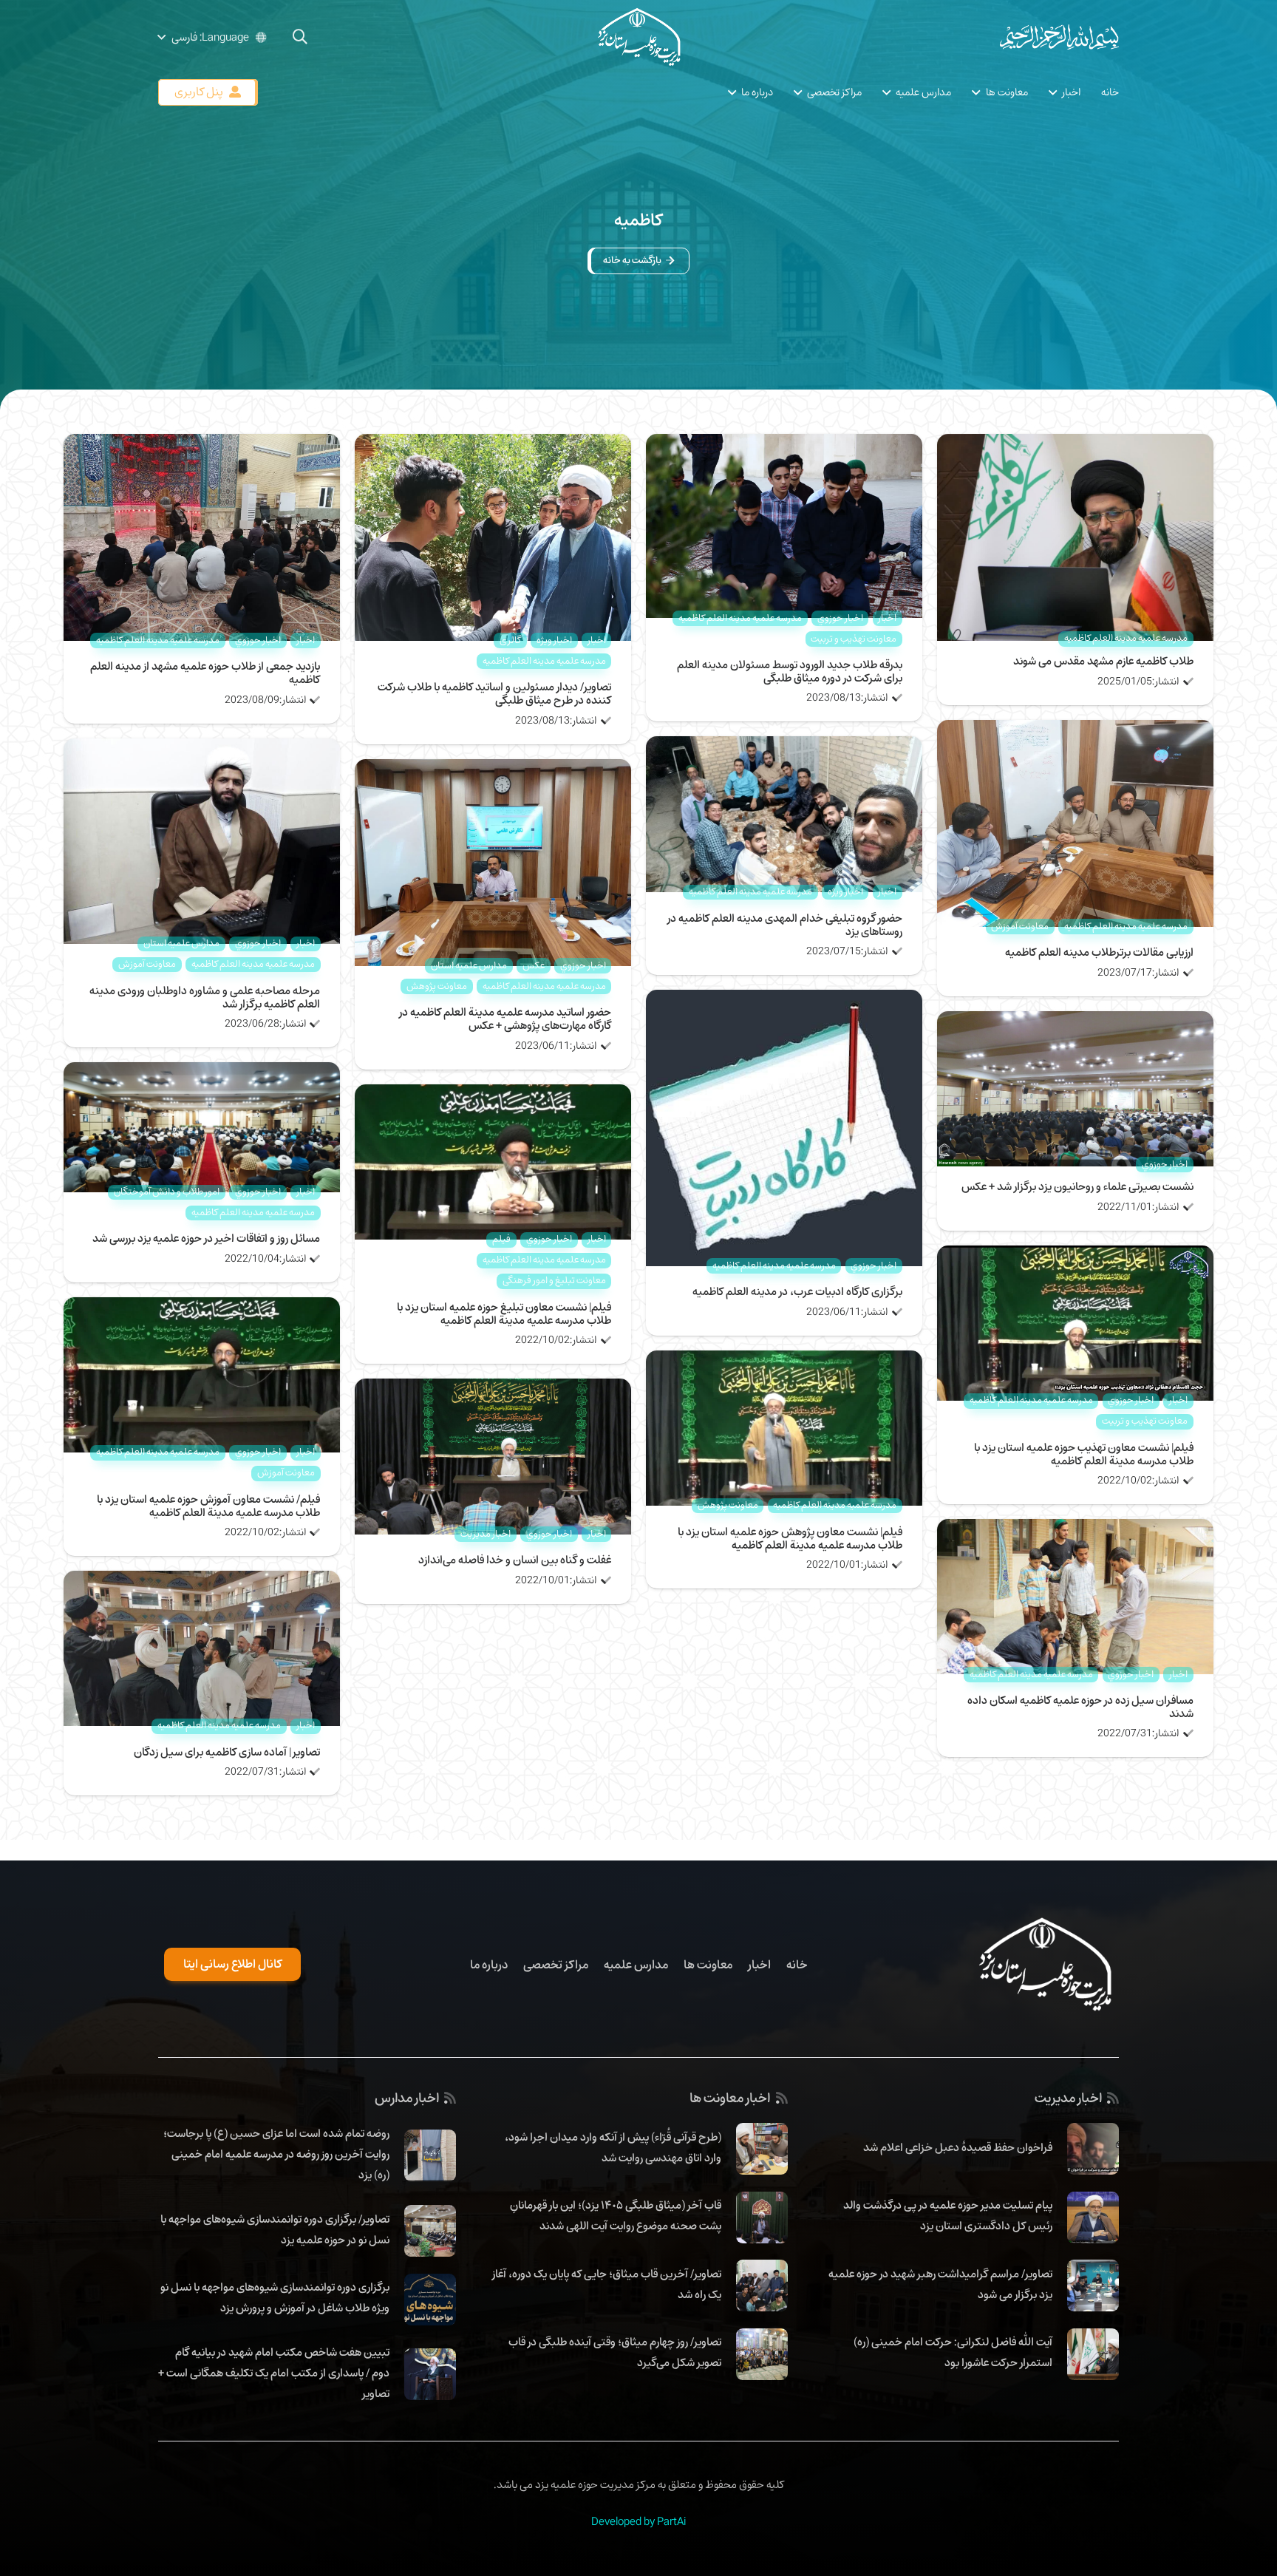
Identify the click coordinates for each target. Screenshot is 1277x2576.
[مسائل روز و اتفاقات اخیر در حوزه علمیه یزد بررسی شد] (202, 1073)
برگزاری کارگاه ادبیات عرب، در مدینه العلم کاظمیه (797, 1291)
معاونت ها (708, 1965)
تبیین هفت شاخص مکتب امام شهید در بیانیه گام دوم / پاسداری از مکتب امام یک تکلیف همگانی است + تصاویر (274, 2373)
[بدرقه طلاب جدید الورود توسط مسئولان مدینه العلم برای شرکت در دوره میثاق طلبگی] (784, 444)
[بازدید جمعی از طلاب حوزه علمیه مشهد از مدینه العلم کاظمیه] (202, 444)
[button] (300, 37)
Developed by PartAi (638, 2521)
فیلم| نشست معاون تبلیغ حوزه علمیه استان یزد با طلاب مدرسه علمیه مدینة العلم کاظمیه (504, 1314)
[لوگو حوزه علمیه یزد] (638, 37)
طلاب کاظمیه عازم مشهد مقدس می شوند (1103, 661)
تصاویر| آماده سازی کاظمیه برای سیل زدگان (227, 1752)
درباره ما (489, 1965)
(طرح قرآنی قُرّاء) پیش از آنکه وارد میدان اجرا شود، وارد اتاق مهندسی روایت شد (613, 2147)
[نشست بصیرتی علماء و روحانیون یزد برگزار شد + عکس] (1075, 1022)
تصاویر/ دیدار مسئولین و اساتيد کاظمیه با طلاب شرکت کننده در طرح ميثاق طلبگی (494, 693)
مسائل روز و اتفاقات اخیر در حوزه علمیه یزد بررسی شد (206, 1238)
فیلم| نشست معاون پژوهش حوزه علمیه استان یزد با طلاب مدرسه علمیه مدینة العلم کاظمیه (790, 1538)
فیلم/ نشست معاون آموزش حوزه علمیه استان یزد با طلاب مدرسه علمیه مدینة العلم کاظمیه (208, 1506)
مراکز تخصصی (556, 1965)
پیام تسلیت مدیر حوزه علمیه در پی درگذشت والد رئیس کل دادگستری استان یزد (948, 2215)
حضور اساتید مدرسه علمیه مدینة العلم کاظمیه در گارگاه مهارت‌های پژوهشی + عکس (505, 1019)
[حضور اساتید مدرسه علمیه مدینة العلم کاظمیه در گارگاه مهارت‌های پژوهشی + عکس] (493, 769)
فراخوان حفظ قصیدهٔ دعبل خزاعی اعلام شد (958, 2147)
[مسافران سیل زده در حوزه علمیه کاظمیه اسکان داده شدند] (1075, 1529)
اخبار (759, 1965)
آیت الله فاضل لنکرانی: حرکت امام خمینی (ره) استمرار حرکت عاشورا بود (953, 2352)
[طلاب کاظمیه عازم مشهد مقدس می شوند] (1075, 444)
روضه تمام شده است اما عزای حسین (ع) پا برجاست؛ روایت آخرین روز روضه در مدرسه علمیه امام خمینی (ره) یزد (276, 2154)
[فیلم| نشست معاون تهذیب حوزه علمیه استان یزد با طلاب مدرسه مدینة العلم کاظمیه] (1075, 1256)
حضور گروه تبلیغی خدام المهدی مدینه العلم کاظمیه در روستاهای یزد (785, 925)
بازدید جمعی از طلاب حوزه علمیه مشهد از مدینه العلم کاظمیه (205, 673)
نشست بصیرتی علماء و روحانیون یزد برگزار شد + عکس (1077, 1186)
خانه (797, 1965)
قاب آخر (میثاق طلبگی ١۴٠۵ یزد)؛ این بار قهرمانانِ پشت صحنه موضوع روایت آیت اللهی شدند (616, 2215)
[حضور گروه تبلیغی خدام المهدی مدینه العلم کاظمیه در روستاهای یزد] (784, 747)
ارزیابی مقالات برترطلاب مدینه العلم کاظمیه (1099, 952)
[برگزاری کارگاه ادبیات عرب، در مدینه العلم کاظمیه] (784, 1000)
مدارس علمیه (636, 1965)
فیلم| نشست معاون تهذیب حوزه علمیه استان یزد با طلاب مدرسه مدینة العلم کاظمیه (1084, 1454)
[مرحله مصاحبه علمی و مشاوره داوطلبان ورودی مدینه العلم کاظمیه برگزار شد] (202, 749)
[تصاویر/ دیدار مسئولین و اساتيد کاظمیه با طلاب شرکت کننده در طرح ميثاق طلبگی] (493, 444)
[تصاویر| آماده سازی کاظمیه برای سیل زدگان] (202, 1581)
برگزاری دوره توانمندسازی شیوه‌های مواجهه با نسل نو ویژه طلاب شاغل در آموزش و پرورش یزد (275, 2297)
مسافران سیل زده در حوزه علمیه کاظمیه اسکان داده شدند (1080, 1707)
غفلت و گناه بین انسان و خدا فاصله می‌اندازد (515, 1560)
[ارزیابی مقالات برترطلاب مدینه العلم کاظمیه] (1075, 730)
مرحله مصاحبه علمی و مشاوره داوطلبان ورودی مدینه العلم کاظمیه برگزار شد (205, 997)
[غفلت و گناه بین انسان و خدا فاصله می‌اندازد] (493, 1389)
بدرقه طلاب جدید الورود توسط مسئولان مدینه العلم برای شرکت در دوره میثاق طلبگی (790, 671)
